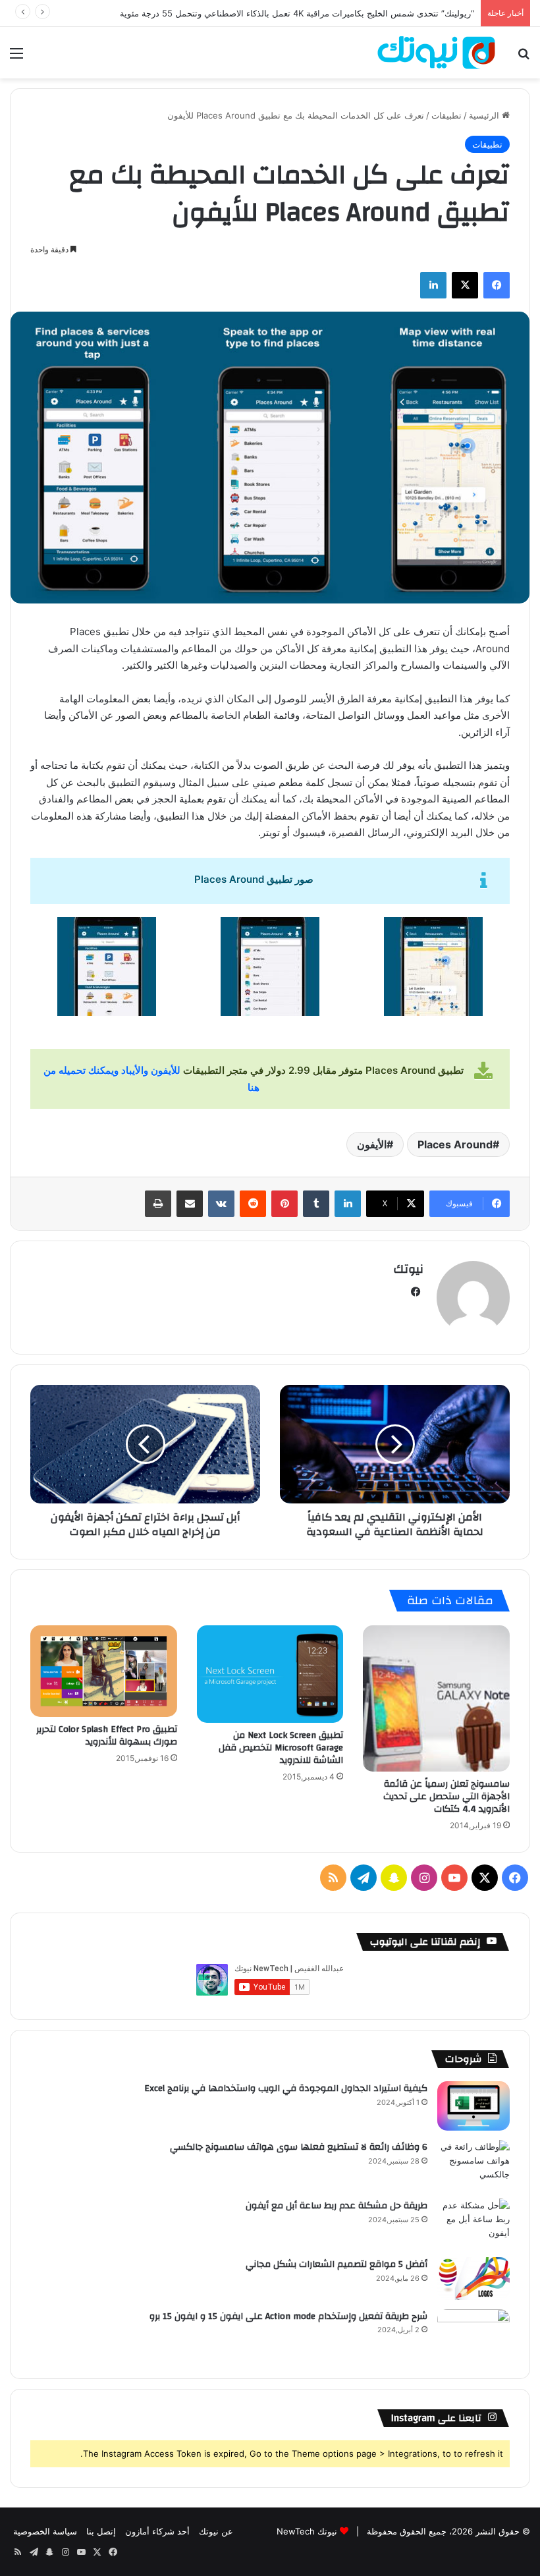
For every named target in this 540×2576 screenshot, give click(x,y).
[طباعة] (158, 1204)
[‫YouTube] (454, 1878)
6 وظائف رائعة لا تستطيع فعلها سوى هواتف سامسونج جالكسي (299, 2147)
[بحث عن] (524, 58)
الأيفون (372, 1144)
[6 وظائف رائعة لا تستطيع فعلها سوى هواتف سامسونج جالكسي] (473, 2165)
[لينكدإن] (433, 285)
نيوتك (408, 1269)
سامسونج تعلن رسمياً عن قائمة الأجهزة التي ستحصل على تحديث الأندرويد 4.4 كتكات (446, 1797)
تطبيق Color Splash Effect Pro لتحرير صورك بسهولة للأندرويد (107, 1736)
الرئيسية (485, 115)
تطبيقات (446, 115)
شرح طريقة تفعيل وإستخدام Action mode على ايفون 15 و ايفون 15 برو (288, 2316)
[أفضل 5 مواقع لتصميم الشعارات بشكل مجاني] (473, 2279)
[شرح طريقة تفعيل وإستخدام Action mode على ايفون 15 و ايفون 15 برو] (473, 2334)
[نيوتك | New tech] (436, 53)
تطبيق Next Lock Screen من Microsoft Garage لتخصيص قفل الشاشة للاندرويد (281, 1748)
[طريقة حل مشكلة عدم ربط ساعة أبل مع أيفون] (473, 2223)
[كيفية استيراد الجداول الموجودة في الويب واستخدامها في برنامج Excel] (473, 2106)
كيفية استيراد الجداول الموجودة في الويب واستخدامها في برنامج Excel (286, 2088)
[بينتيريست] (284, 1204)
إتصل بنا (101, 2531)
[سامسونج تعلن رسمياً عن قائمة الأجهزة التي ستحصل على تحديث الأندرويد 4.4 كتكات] (436, 1699)
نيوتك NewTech (307, 2531)
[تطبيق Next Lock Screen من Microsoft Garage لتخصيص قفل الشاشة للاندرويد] (270, 1674)
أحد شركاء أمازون (157, 2531)
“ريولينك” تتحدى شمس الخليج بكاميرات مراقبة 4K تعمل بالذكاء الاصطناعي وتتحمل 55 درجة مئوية (297, 13)
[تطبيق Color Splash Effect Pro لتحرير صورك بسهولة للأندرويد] (104, 1671)
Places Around (455, 1144)
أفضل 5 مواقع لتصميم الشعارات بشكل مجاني (337, 2264)
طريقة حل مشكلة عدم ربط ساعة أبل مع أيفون (337, 2206)
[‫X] (465, 285)
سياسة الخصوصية (45, 2531)
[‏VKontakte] (221, 1204)
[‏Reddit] (253, 1204)
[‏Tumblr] (316, 1204)
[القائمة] (16, 58)
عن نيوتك (216, 2531)
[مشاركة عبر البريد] (190, 1204)
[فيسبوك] (497, 285)
